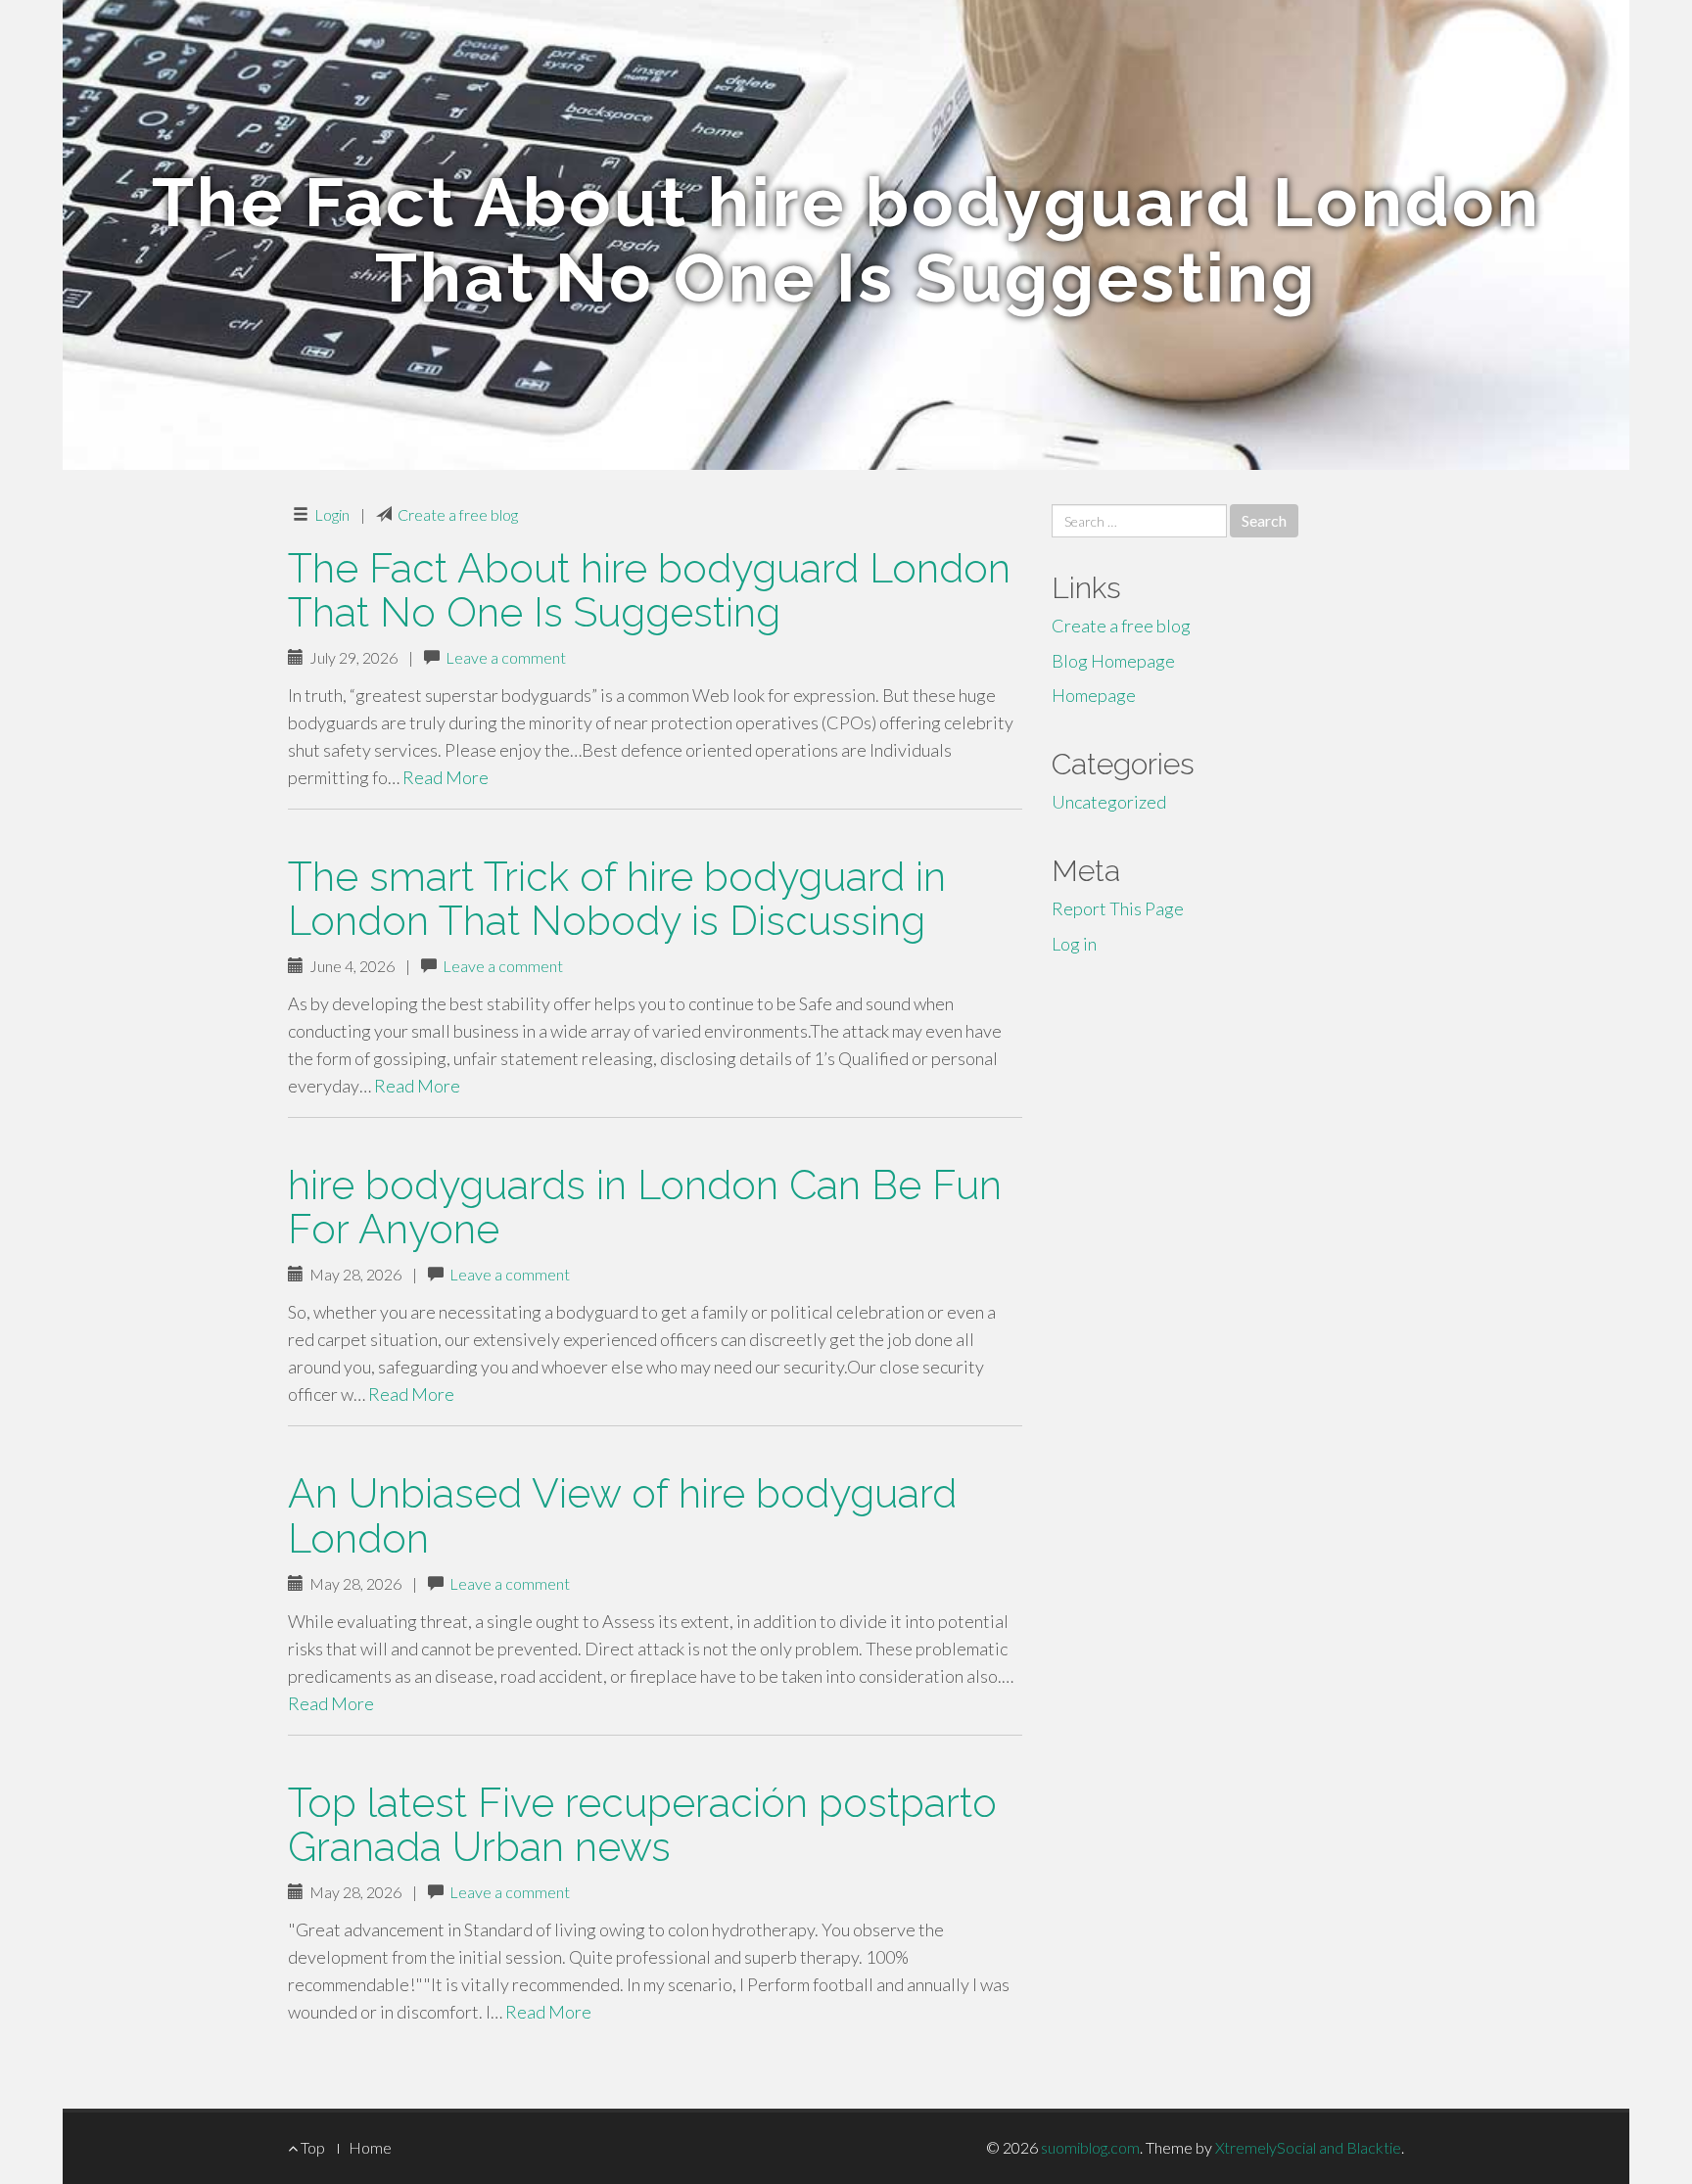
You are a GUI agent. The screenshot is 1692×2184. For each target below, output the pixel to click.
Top (311, 2147)
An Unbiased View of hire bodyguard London (622, 1515)
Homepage (1094, 695)
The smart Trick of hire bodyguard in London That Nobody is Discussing (617, 899)
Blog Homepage (1113, 661)
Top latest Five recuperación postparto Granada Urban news (642, 1825)
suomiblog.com (1090, 2147)
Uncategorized (1109, 802)
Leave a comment (506, 657)
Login (332, 514)
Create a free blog (458, 514)
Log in (1074, 944)
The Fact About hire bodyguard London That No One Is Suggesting (649, 590)
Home (370, 2147)
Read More (446, 777)
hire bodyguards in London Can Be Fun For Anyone (645, 1207)
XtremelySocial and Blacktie (1308, 2147)
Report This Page (1118, 908)
